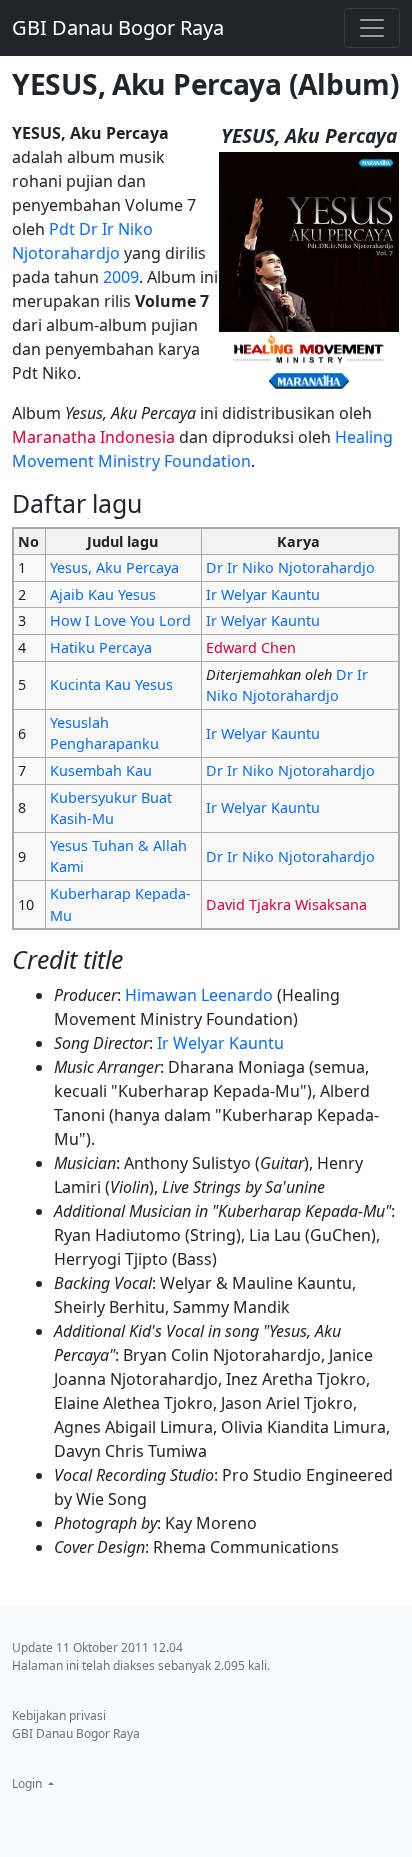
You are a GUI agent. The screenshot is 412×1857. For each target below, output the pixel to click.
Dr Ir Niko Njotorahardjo (290, 567)
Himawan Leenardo (199, 995)
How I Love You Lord (120, 620)
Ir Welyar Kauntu (263, 594)
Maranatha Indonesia (93, 437)
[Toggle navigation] (372, 28)
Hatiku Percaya (101, 647)
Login (28, 1783)
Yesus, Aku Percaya (114, 567)
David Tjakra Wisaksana (286, 904)
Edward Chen (251, 647)
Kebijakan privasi (59, 1715)
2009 (121, 277)
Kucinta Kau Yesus (111, 684)
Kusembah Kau (101, 770)
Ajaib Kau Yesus (103, 594)
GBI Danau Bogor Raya (118, 27)
